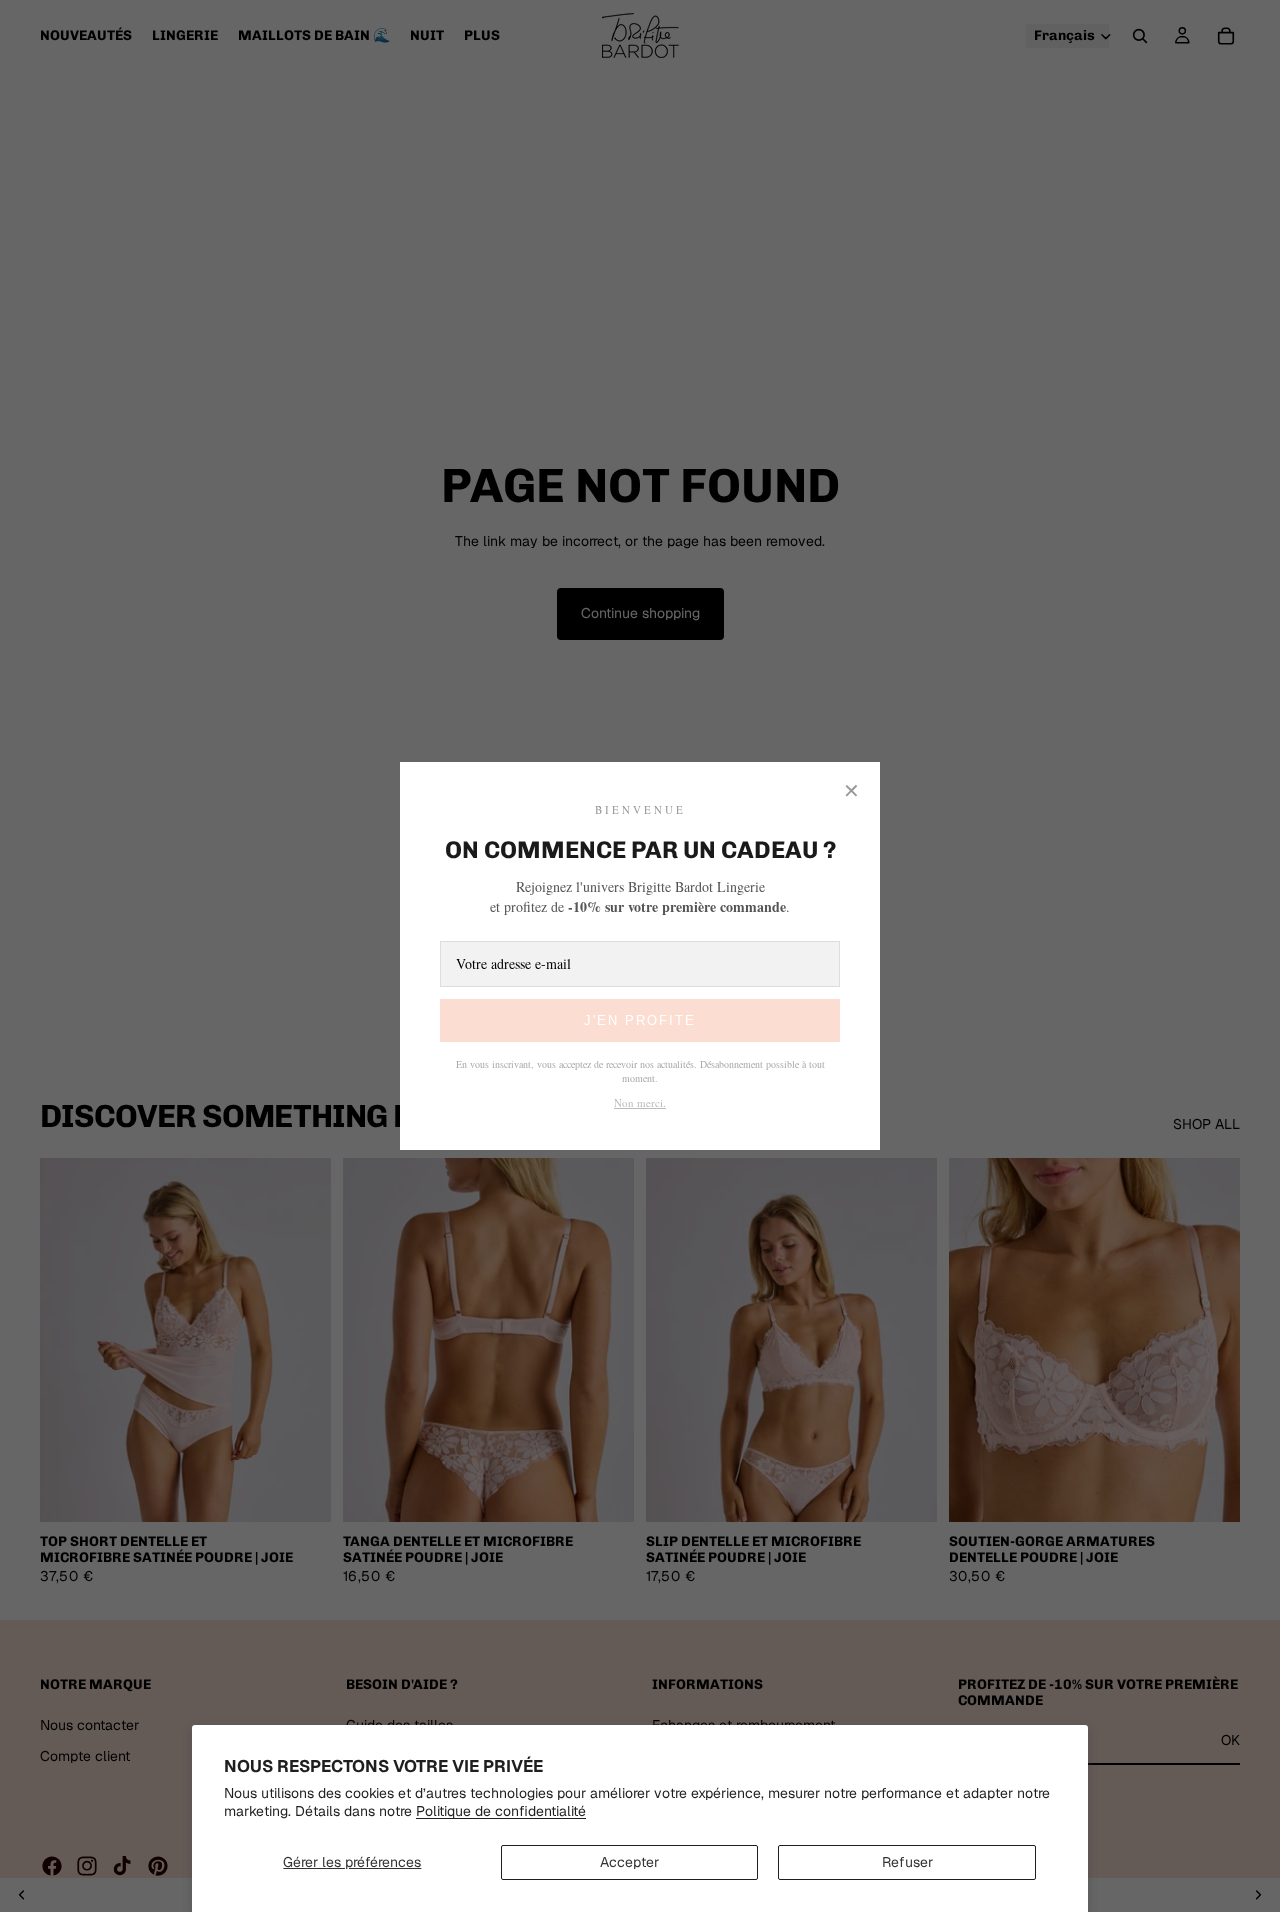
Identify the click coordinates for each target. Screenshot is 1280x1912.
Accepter (629, 1862)
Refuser (907, 1862)
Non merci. (640, 1102)
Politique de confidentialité (501, 1811)
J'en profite (640, 1020)
